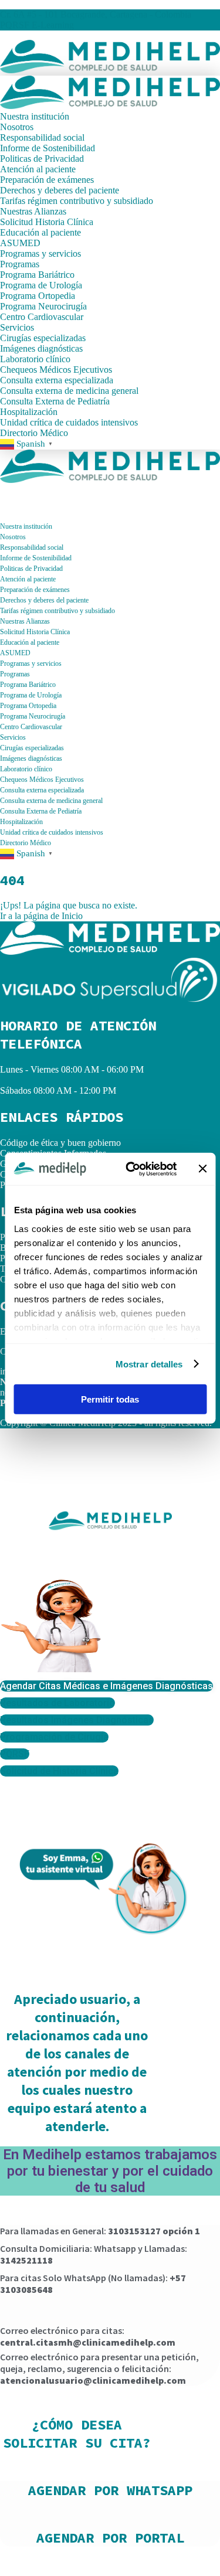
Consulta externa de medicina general (69, 391)
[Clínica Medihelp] (110, 70)
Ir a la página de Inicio (41, 916)
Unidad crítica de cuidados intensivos (69, 422)
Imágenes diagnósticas (41, 348)
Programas (20, 264)
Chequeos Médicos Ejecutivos (56, 370)
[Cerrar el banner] (202, 1169)
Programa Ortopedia (38, 296)
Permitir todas (110, 1399)
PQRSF (15, 25)
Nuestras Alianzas (33, 211)
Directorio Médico (34, 433)
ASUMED (20, 243)
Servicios (17, 327)
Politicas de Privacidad (42, 159)
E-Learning (53, 25)
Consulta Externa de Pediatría (55, 401)
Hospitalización (30, 412)
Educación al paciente (40, 232)
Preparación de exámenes (47, 180)
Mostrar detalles (149, 1364)
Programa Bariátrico (37, 275)
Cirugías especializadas (43, 338)
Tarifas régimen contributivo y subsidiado (77, 201)
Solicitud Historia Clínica (47, 222)
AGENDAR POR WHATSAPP (110, 2490)
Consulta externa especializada (57, 380)
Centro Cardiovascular (42, 317)
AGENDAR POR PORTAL (110, 2538)
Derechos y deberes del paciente (60, 190)
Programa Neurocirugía (43, 306)
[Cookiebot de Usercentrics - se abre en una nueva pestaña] (131, 1169)
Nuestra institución (35, 116)
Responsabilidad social (42, 137)
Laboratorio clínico (35, 359)
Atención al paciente (38, 169)
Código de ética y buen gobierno (60, 1143)
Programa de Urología (41, 285)
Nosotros (17, 127)
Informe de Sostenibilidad (48, 148)
